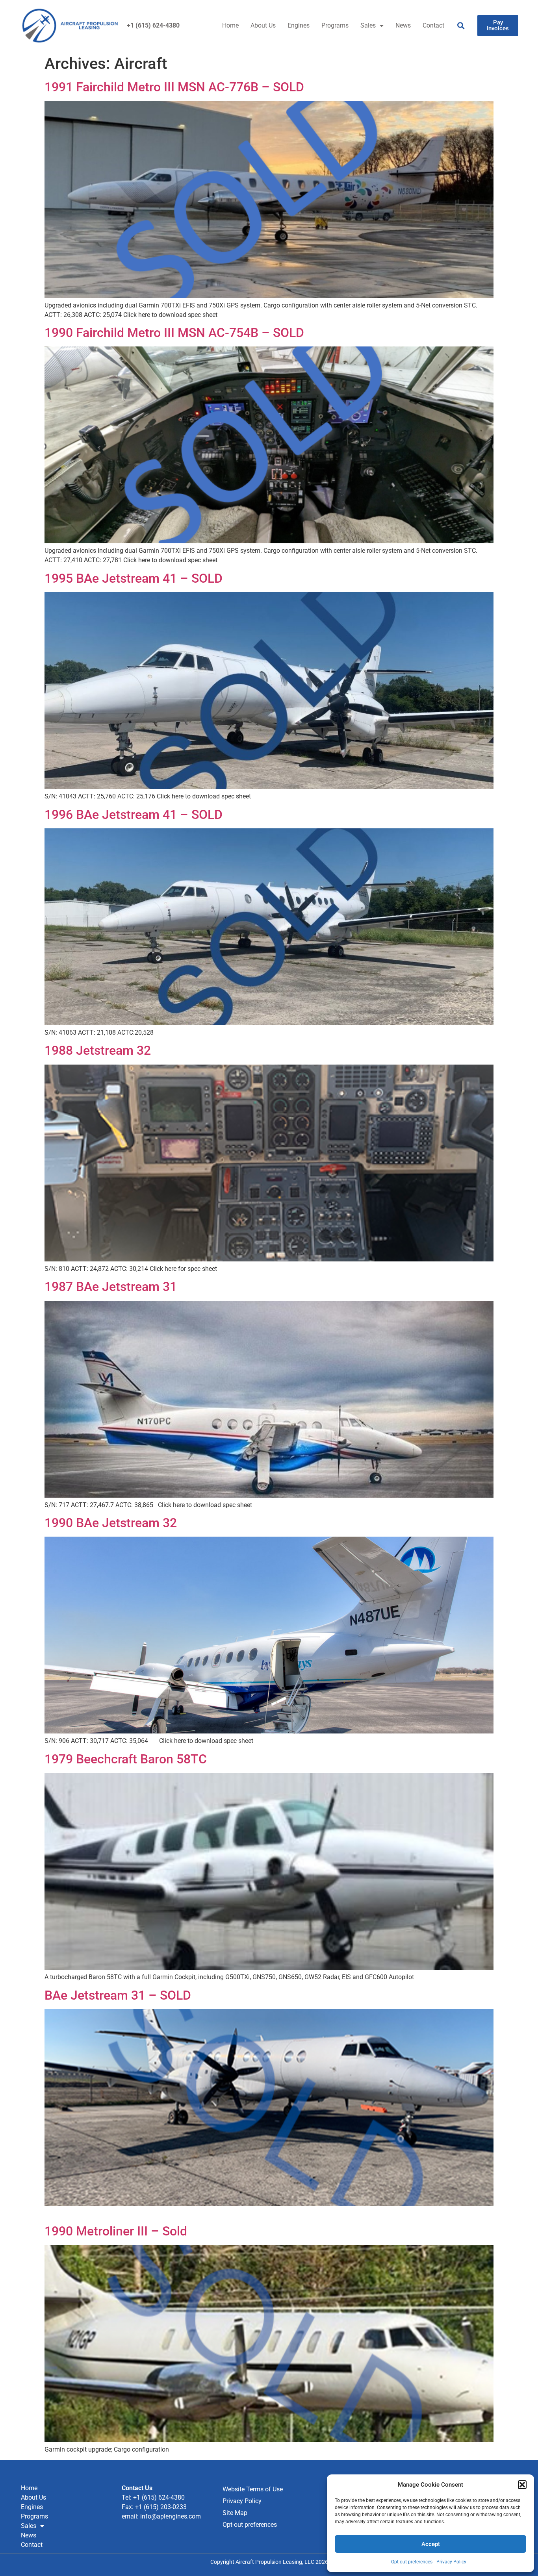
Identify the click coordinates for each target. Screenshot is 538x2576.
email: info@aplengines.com (161, 2516)
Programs (335, 25)
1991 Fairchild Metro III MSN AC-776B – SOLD (174, 87)
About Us (263, 25)
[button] (522, 2485)
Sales (368, 25)
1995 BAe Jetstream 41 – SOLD (134, 578)
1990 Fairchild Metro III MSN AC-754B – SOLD (174, 333)
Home (230, 25)
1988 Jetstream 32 (98, 1050)
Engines (299, 25)
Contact (433, 25)
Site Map (235, 2513)
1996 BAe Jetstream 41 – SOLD (134, 815)
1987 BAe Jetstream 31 (111, 1287)
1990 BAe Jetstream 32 (111, 1523)
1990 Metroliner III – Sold (116, 2231)
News (403, 25)
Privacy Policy (451, 2562)
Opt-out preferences (412, 2562)
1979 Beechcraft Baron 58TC (126, 1759)
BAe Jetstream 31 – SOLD (118, 1995)
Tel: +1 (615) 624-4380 (153, 2497)
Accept (431, 2544)
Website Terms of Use (253, 2489)
